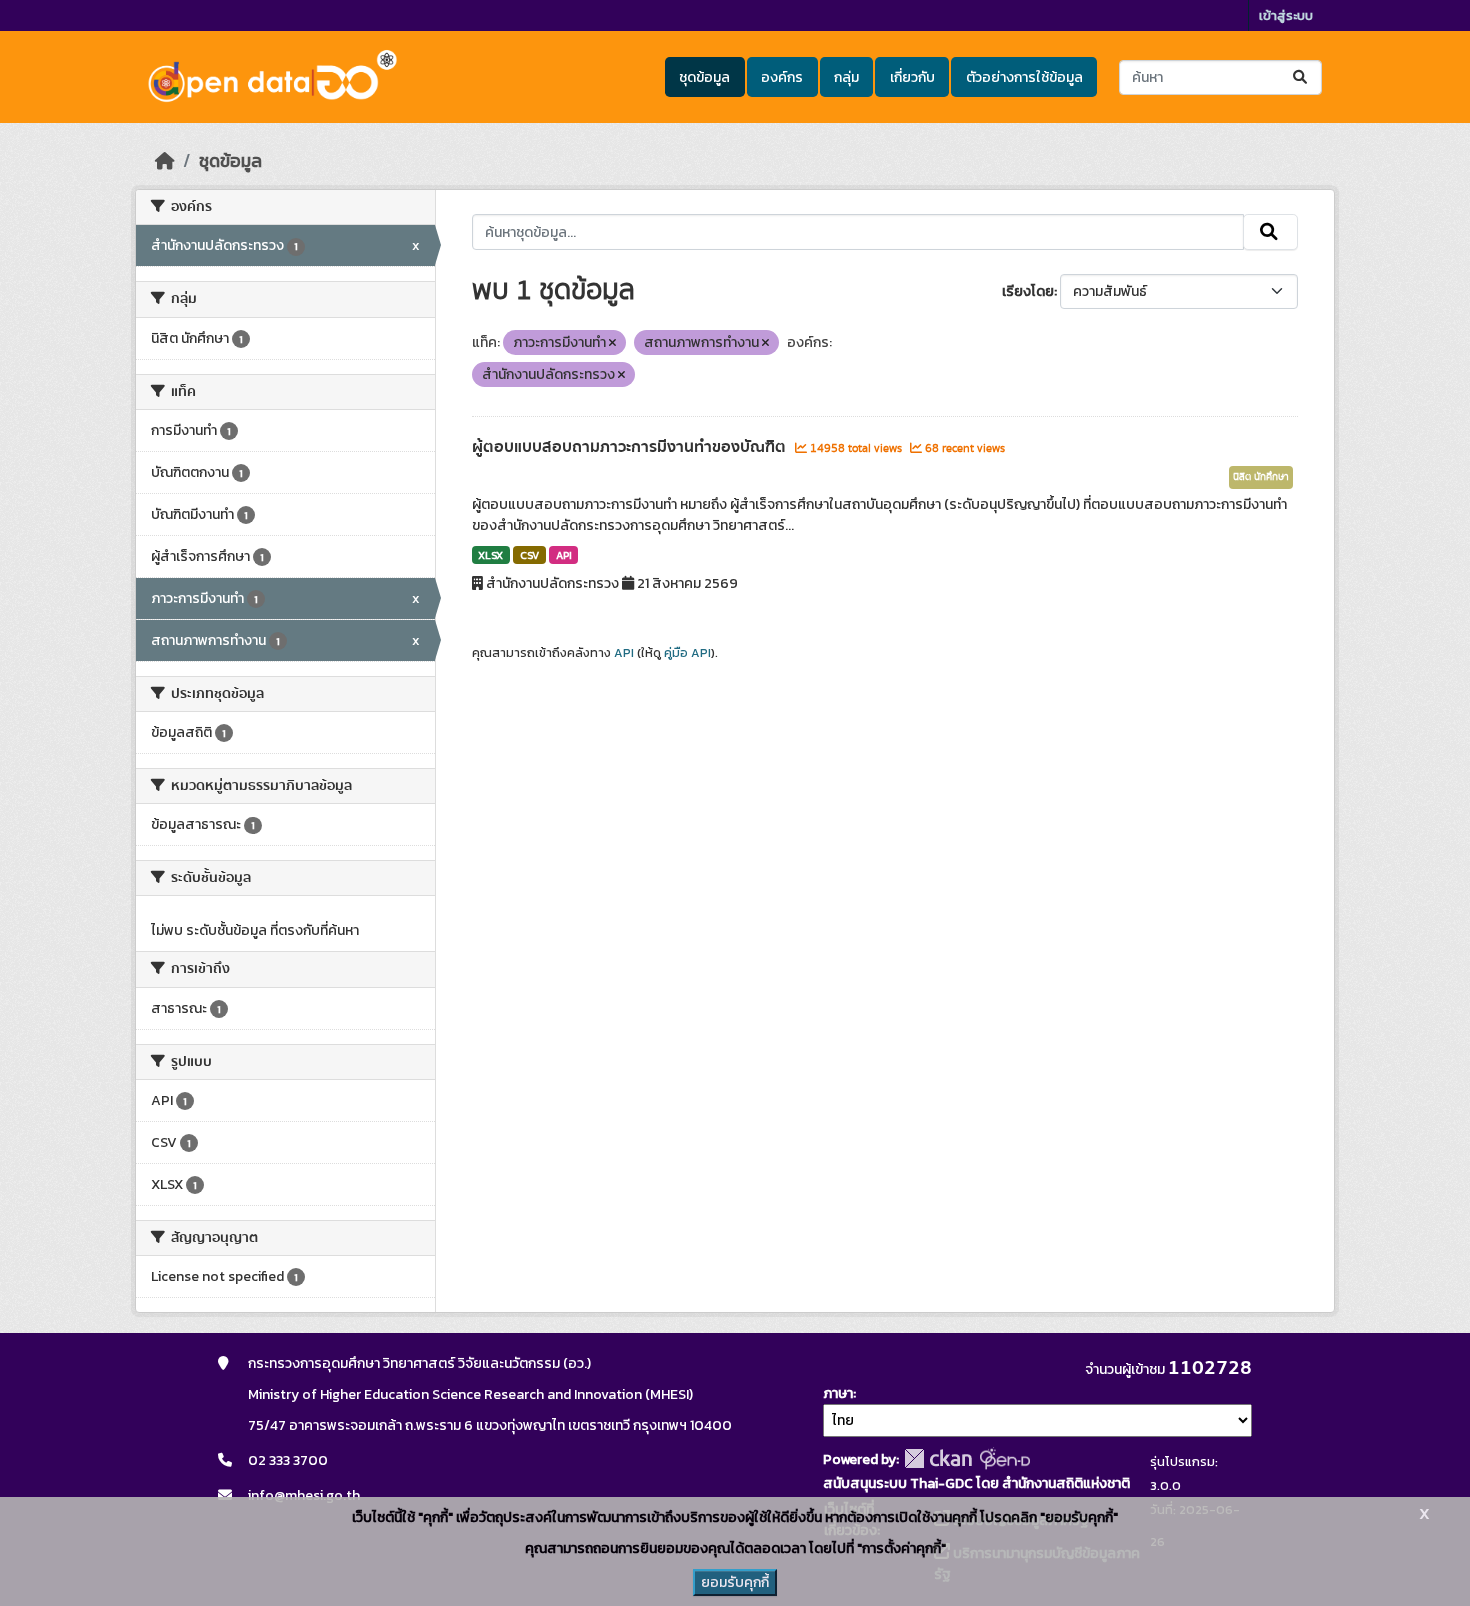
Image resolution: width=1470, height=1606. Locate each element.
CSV (529, 555)
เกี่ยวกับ (912, 77)
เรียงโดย (1028, 291)
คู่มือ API (687, 653)
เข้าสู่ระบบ (1286, 15)
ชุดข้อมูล (704, 77)
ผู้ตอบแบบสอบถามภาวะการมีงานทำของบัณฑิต (631, 447)
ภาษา (838, 1393)
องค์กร (782, 77)
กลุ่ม (846, 77)
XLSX (490, 555)
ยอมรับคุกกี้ (735, 1582)
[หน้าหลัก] (165, 161)
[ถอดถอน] (612, 343)
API (564, 555)
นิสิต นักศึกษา (1261, 477)
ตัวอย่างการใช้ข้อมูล (1024, 77)
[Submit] (1301, 77)
